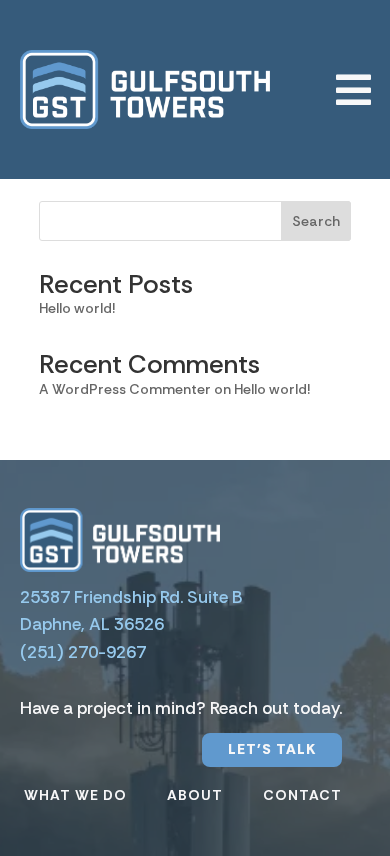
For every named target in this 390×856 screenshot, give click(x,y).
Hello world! (77, 308)
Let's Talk (272, 749)
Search (316, 221)
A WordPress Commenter (125, 389)
